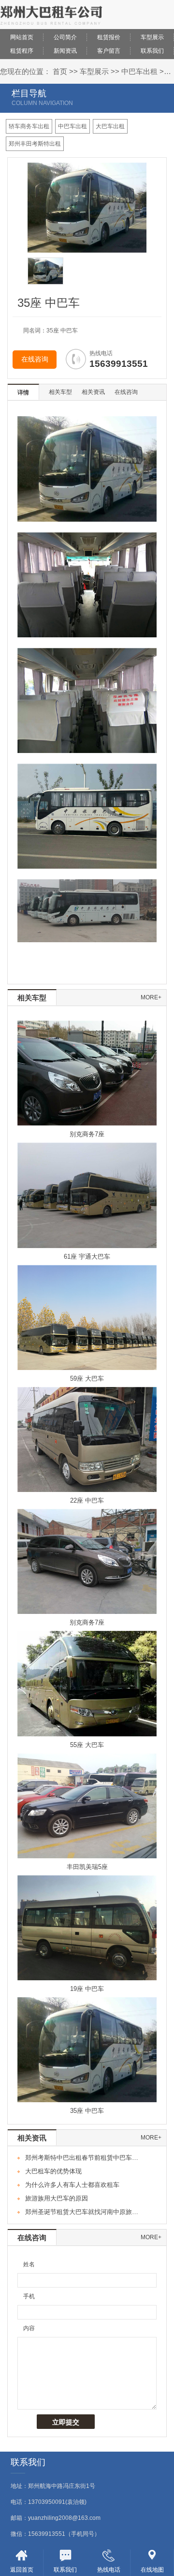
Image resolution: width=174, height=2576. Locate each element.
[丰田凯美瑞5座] (87, 1805)
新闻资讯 (65, 51)
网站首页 (22, 37)
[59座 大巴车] (87, 1317)
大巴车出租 (110, 126)
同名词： (35, 331)
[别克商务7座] (87, 1073)
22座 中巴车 (87, 1500)
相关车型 (60, 392)
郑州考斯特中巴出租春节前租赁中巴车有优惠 (84, 2158)
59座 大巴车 (87, 1378)
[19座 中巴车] (87, 1928)
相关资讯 (93, 392)
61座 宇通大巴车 (87, 1257)
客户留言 (109, 51)
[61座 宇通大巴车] (87, 1195)
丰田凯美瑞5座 (87, 1867)
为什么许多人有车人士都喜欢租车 (72, 2185)
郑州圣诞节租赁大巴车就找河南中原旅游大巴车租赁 (84, 2212)
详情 (23, 392)
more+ (151, 997)
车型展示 (152, 37)
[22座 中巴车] (87, 1439)
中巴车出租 (139, 71)
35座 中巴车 (87, 2111)
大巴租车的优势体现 (53, 2171)
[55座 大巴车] (87, 1683)
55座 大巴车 (87, 1745)
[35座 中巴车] (87, 2049)
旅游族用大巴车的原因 (57, 2198)
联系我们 (152, 51)
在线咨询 (35, 359)
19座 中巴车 (87, 1989)
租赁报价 (109, 37)
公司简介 (65, 37)
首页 (60, 71)
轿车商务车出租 (29, 126)
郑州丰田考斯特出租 (35, 144)
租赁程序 (22, 51)
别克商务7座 (87, 1134)
